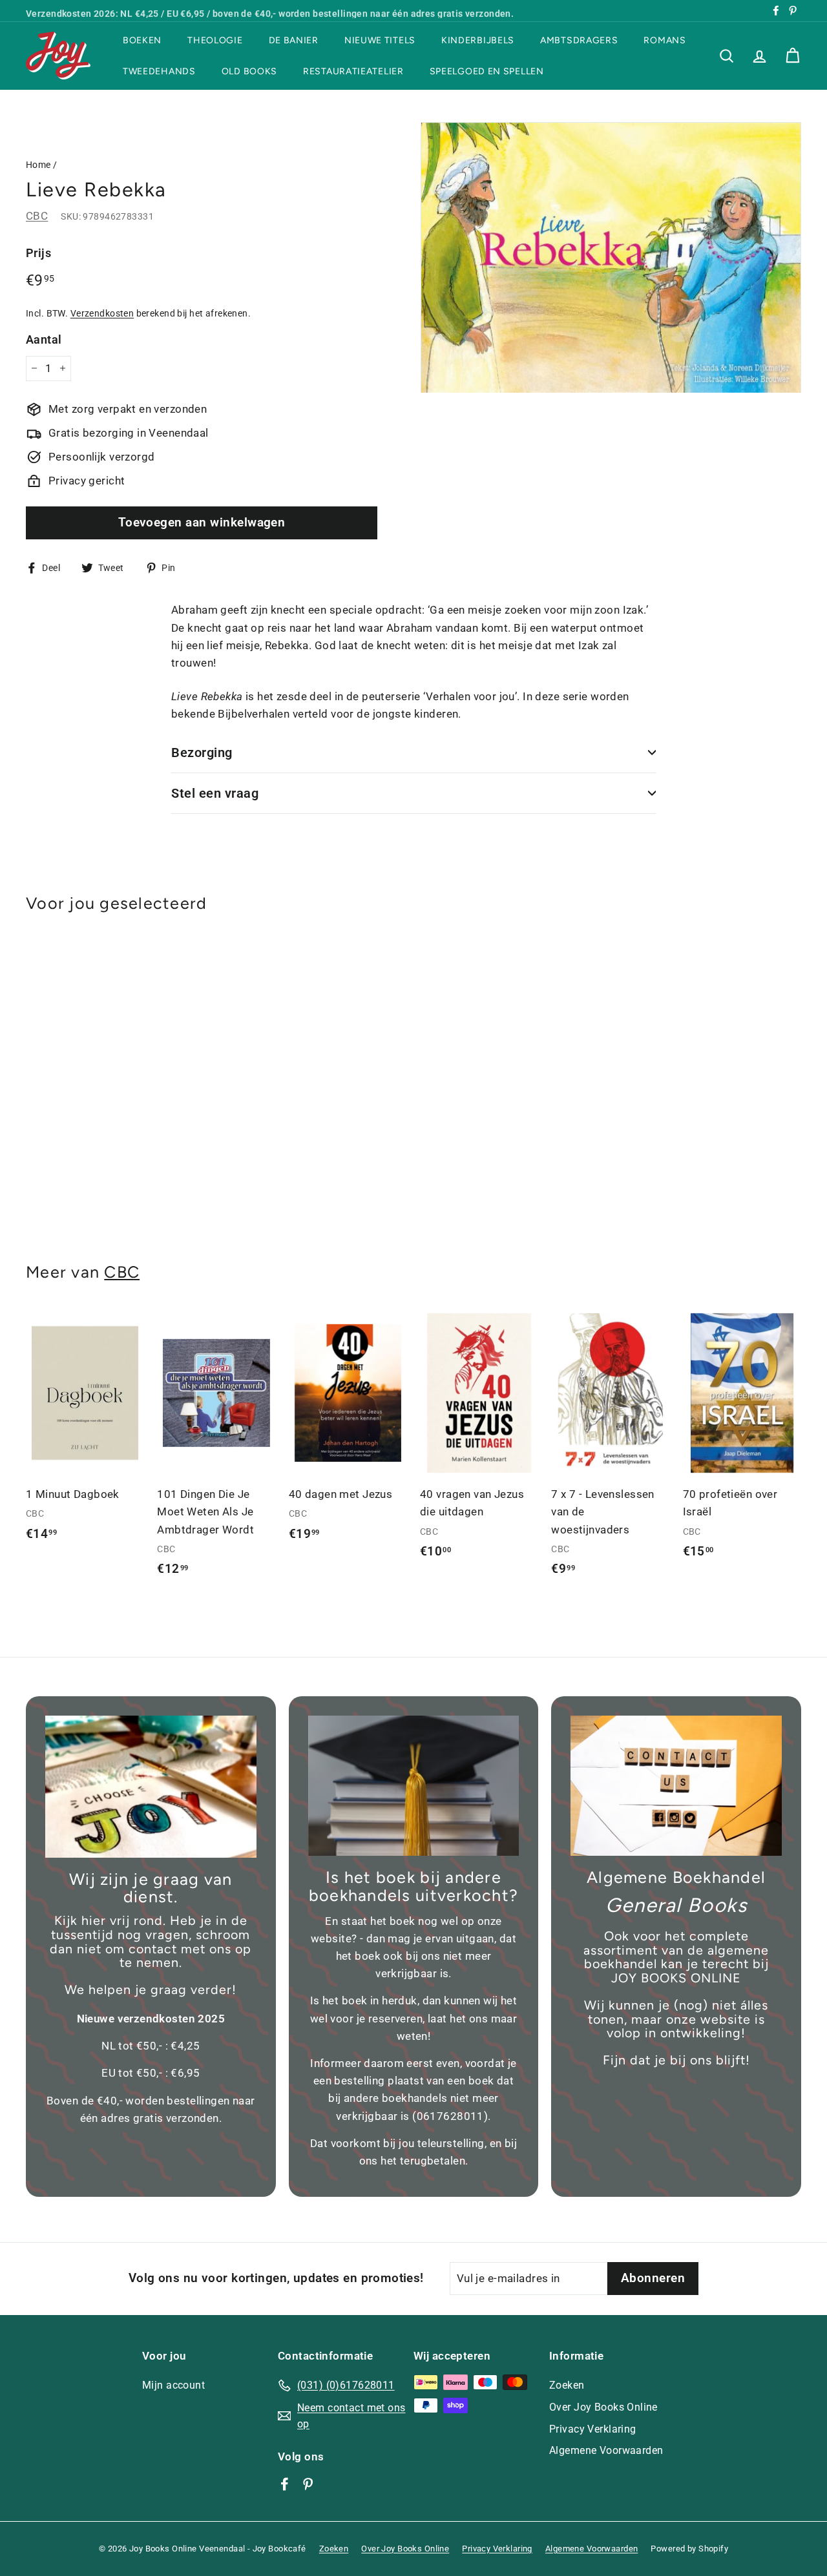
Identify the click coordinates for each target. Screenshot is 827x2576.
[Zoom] (611, 258)
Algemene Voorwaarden (606, 2450)
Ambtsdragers (579, 40)
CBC (37, 216)
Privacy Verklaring (593, 2429)
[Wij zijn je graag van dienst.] (151, 1787)
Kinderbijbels (478, 40)
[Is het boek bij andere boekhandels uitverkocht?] (414, 1786)
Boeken (142, 40)
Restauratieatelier (353, 71)
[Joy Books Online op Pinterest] (308, 2484)
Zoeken (567, 2385)
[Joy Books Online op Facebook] (285, 2484)
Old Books (249, 71)
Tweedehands (159, 71)
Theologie (215, 40)
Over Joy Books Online (603, 2407)
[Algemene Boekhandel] (676, 1786)
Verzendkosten (102, 313)
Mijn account (173, 2385)
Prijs (38, 253)
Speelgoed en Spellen (487, 71)
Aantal (44, 339)
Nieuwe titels (380, 40)
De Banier (294, 40)
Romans (665, 40)
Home (38, 165)
